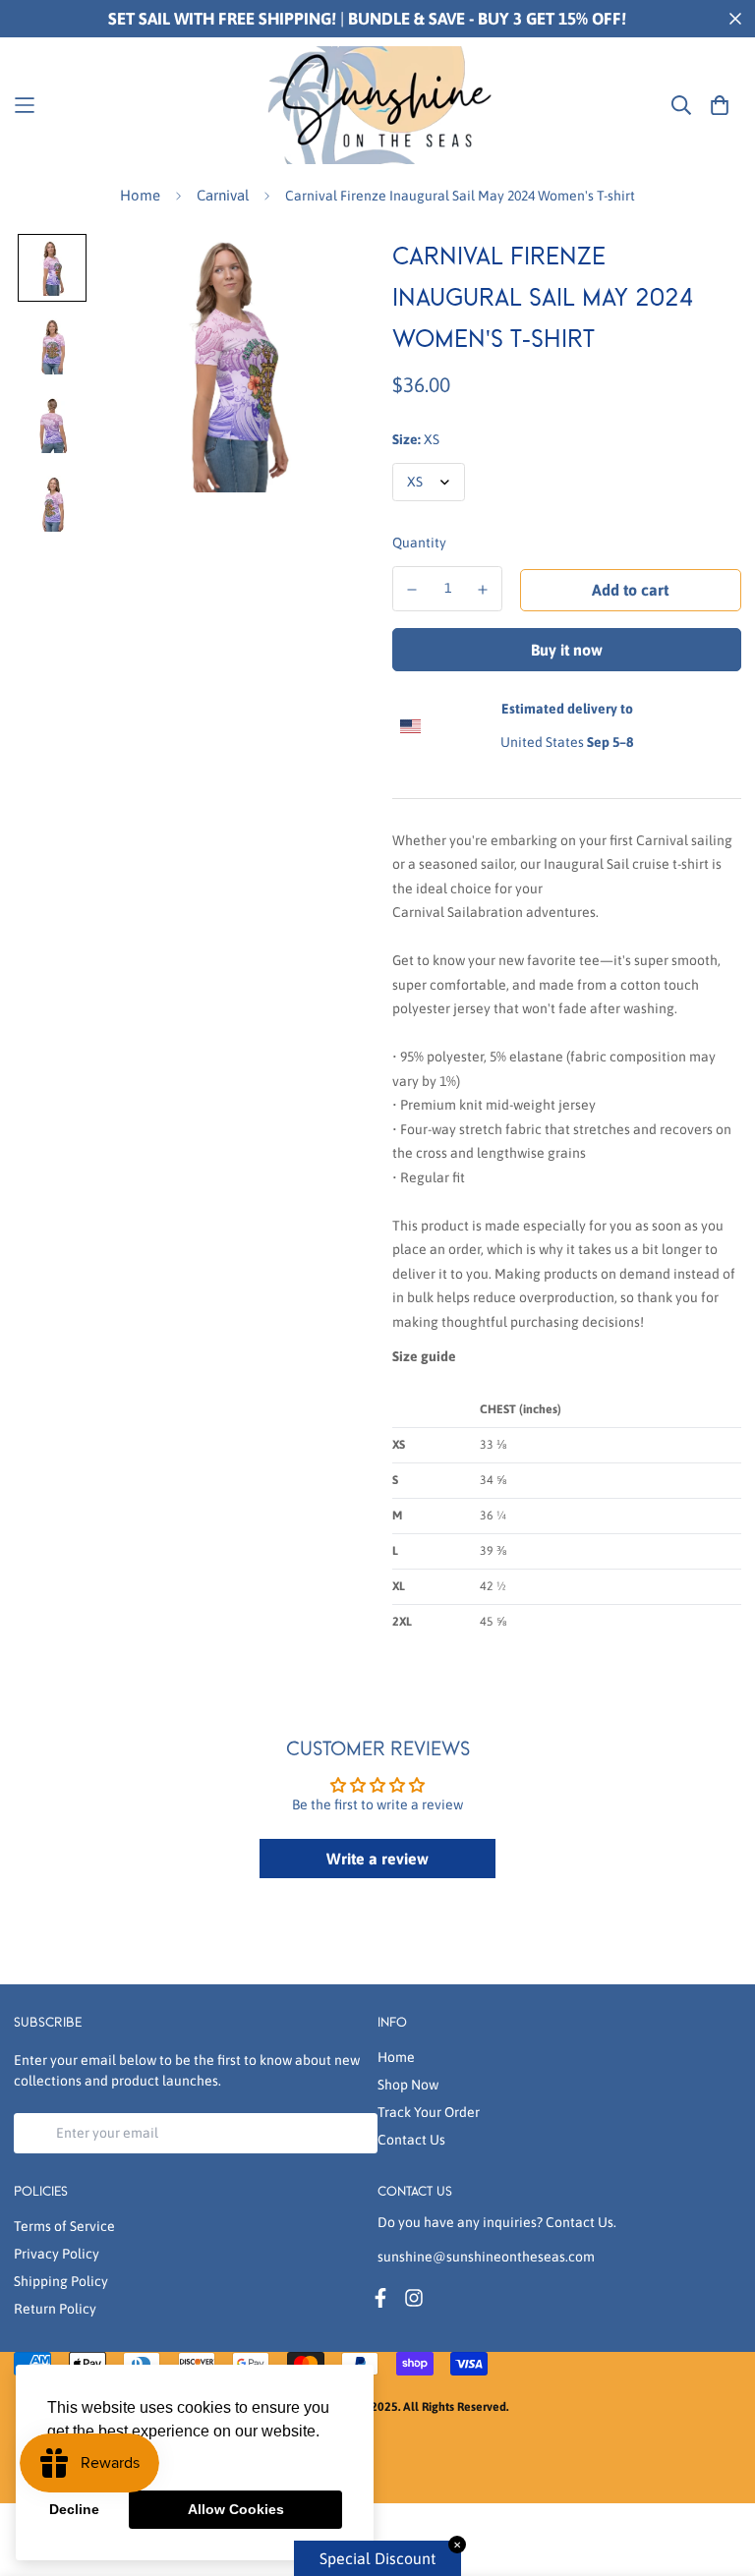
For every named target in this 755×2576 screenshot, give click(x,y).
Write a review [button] (377, 1859)
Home (140, 195)
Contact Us (411, 2140)
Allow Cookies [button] (236, 2509)
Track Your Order (429, 2112)
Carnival (223, 195)
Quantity (419, 543)
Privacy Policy (57, 2254)
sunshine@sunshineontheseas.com (486, 2257)
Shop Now (408, 2085)
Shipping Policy (61, 2281)
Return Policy (55, 2309)
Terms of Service (64, 2226)
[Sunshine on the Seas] (377, 105)
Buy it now (567, 650)
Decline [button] (74, 2509)
